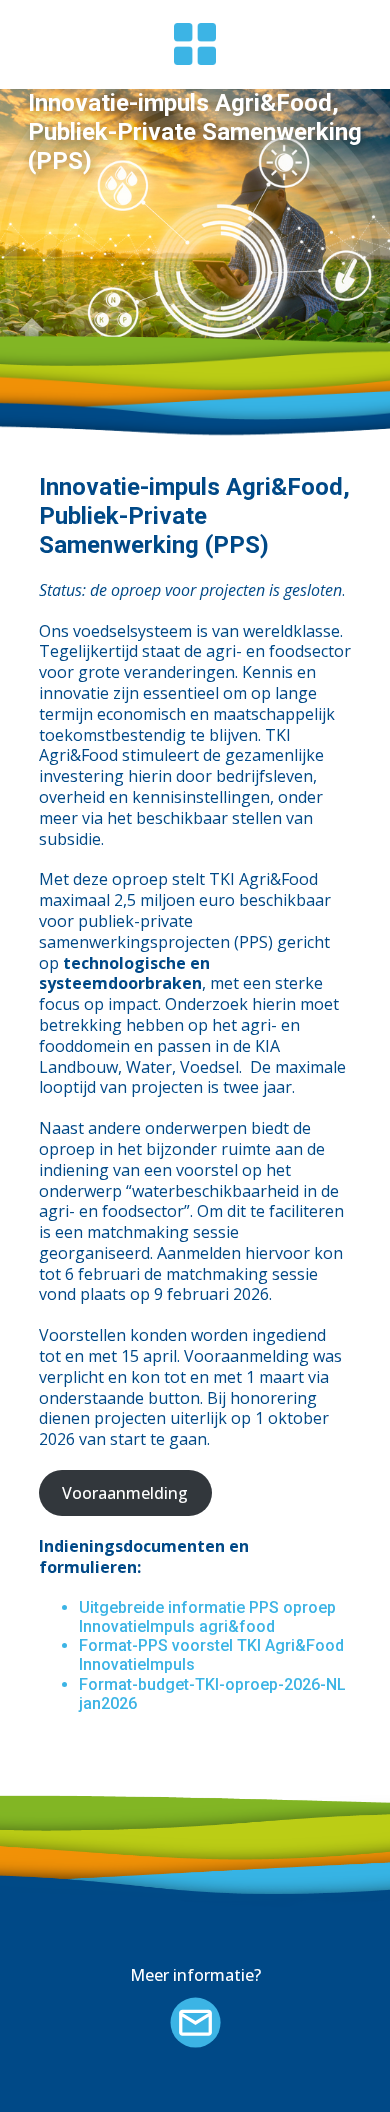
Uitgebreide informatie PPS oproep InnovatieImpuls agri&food (207, 1617)
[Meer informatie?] (195, 2022)
